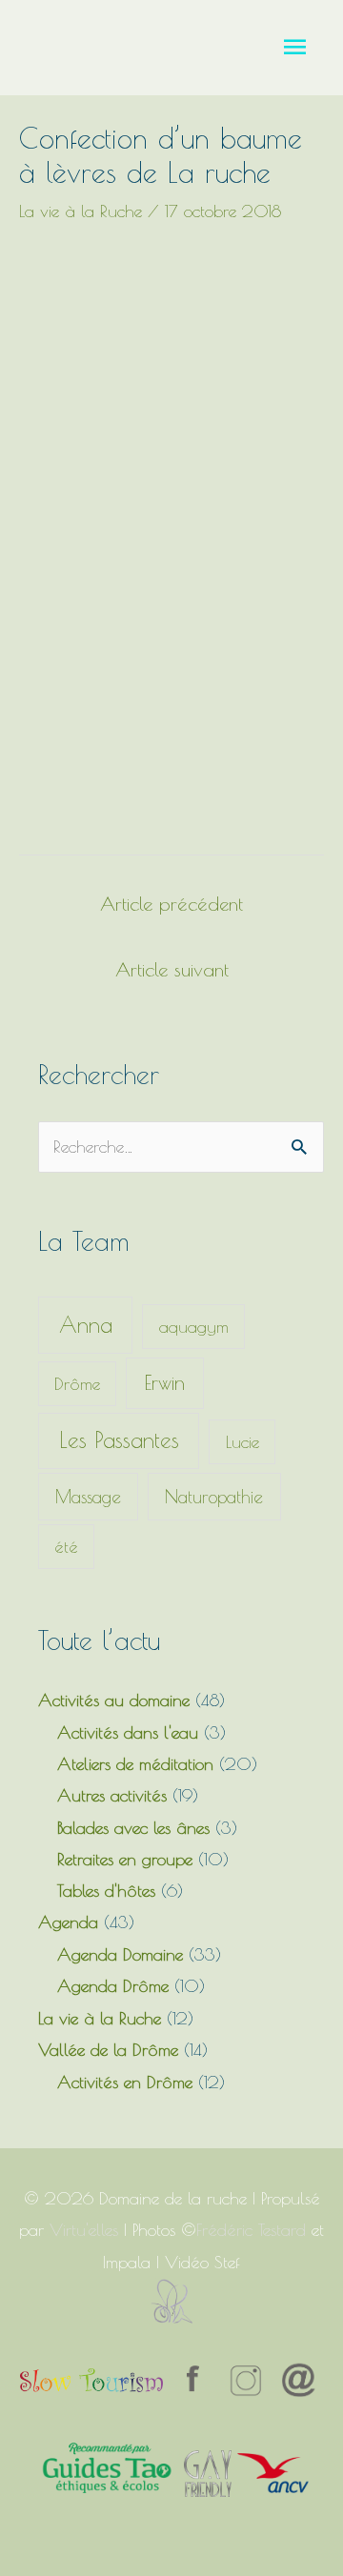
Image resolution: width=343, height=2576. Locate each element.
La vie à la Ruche (81, 211)
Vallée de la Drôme (108, 2050)
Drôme (77, 1384)
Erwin (165, 1382)
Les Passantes (119, 1440)
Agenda (68, 1922)
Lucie (242, 1442)
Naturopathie (214, 1497)
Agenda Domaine (120, 1954)
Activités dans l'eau (128, 1732)
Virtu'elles (84, 2230)
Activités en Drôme (125, 2082)
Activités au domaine (114, 1700)
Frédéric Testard (251, 2230)
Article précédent (171, 904)
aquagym (194, 1327)
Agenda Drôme (113, 1986)
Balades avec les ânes (133, 1828)
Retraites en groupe (125, 1859)
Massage (88, 1497)
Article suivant (172, 969)
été (66, 1547)
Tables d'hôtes (106, 1891)
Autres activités (112, 1795)
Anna (86, 1325)
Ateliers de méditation (135, 1764)
